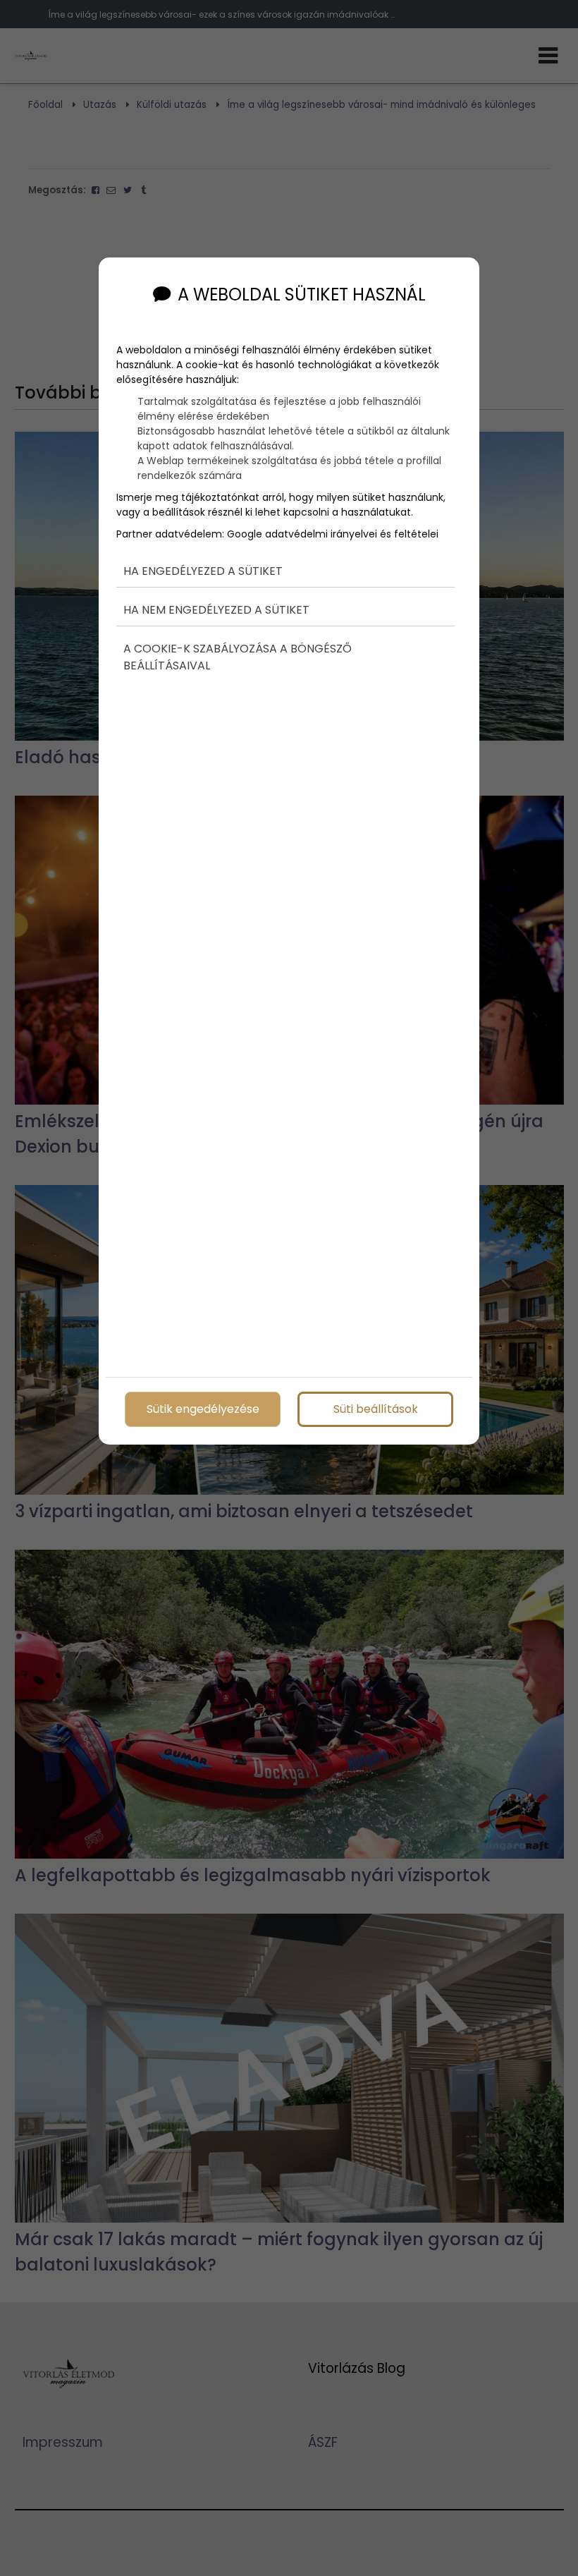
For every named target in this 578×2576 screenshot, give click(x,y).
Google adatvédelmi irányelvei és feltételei (333, 534)
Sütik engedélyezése (203, 1409)
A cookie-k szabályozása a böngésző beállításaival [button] (238, 657)
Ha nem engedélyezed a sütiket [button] (216, 610)
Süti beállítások (376, 1409)
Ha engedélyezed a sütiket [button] (203, 571)
